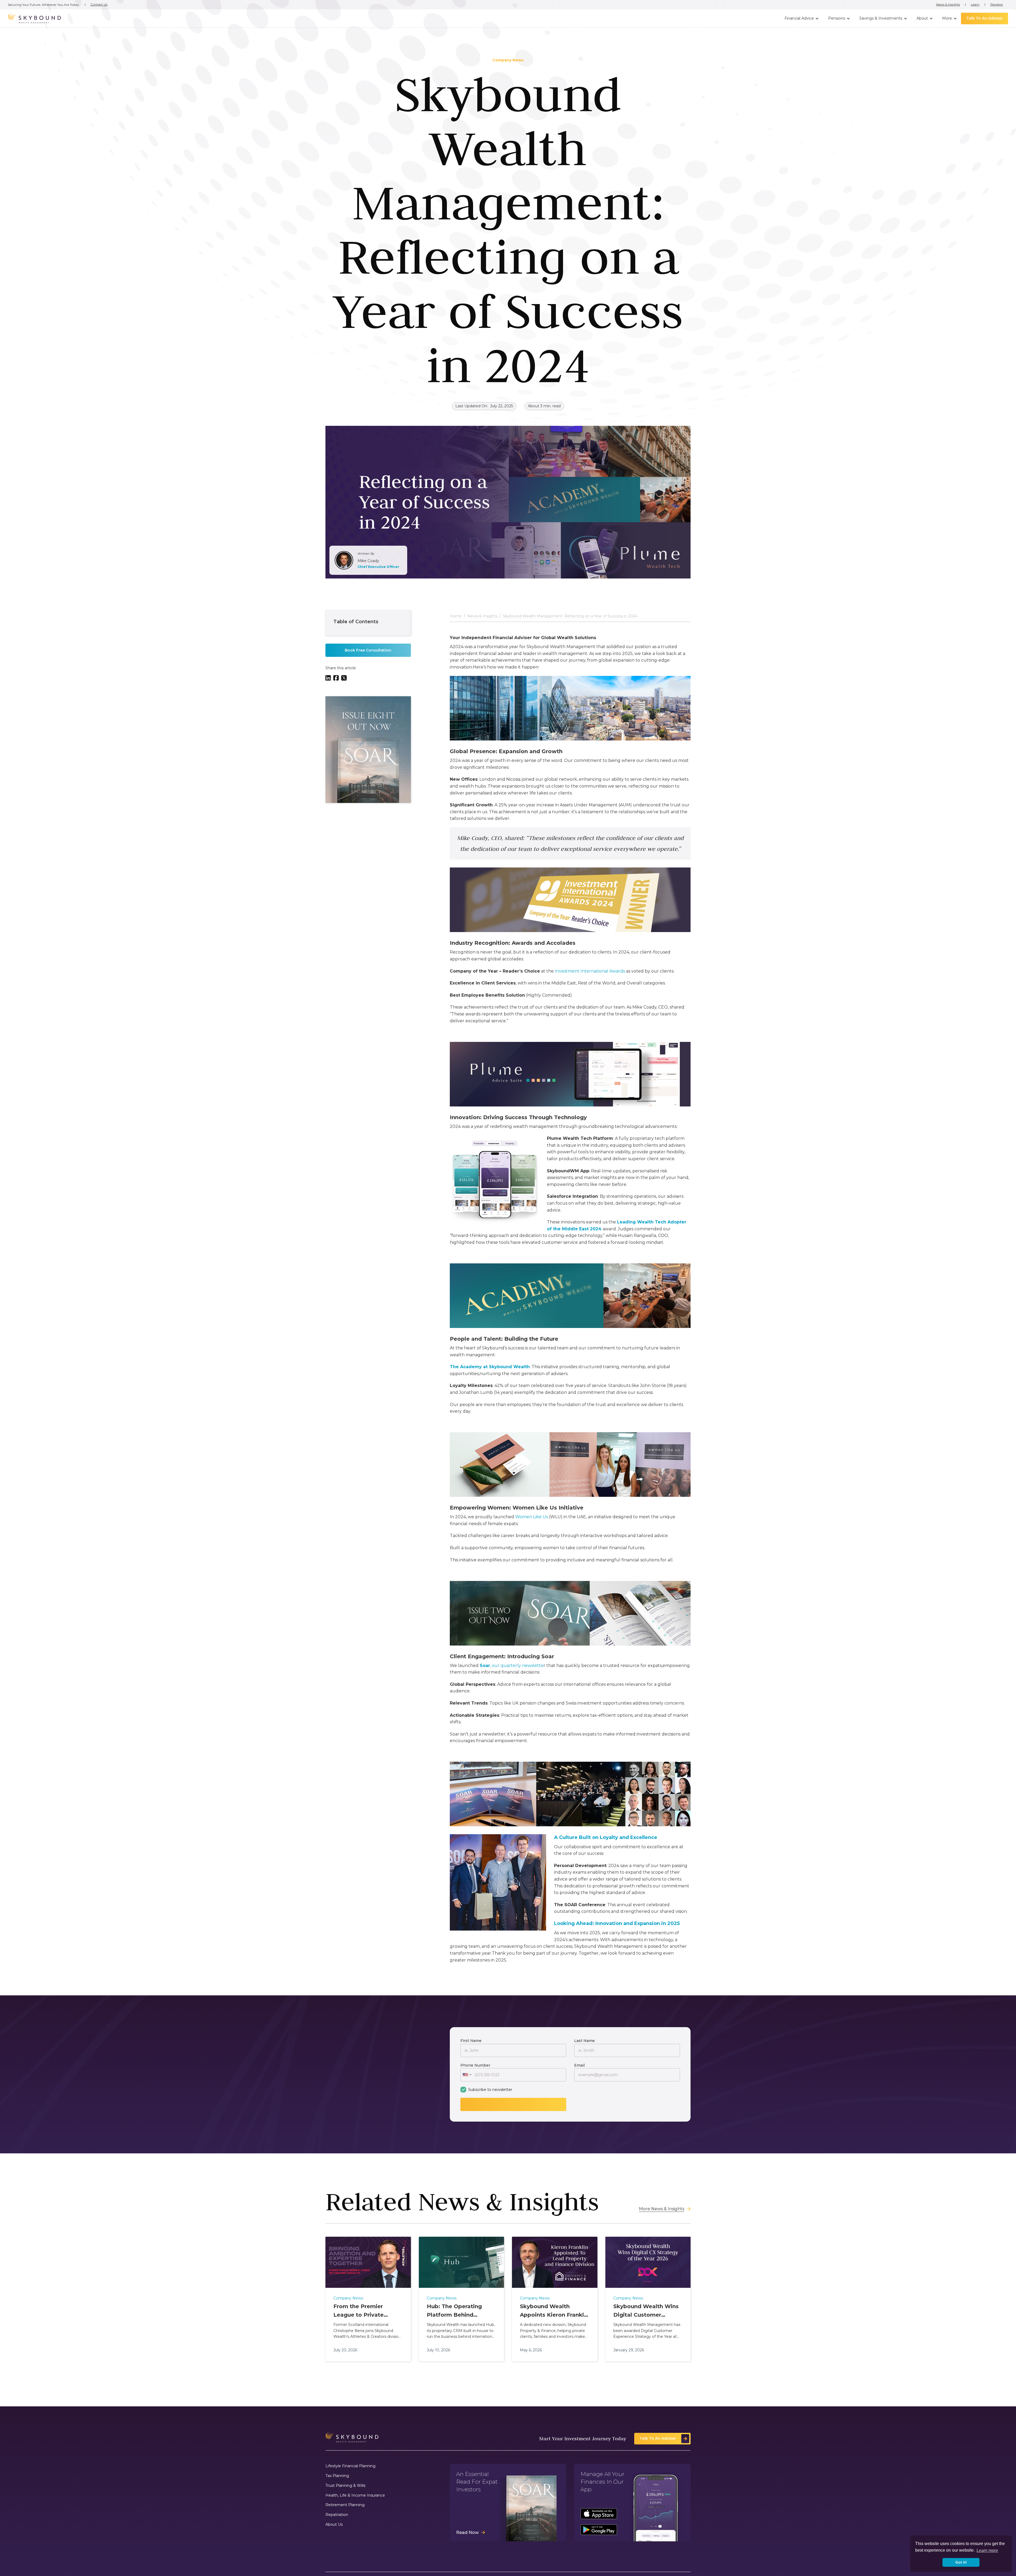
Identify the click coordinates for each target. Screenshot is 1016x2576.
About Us (334, 2525)
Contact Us (99, 4)
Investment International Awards (590, 971)
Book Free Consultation (368, 650)
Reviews (997, 4)
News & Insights (948, 4)
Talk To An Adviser (985, 18)
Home (456, 616)
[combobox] (467, 2075)
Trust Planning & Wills (345, 2486)
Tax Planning (337, 2476)
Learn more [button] (987, 2550)
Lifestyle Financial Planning (350, 2466)
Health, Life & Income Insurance (355, 2495)
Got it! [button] (961, 2562)
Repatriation (337, 2515)
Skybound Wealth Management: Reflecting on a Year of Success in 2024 (570, 616)
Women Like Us (532, 1517)
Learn (975, 4)
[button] (801, 19)
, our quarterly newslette (512, 1666)
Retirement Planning (345, 2505)
